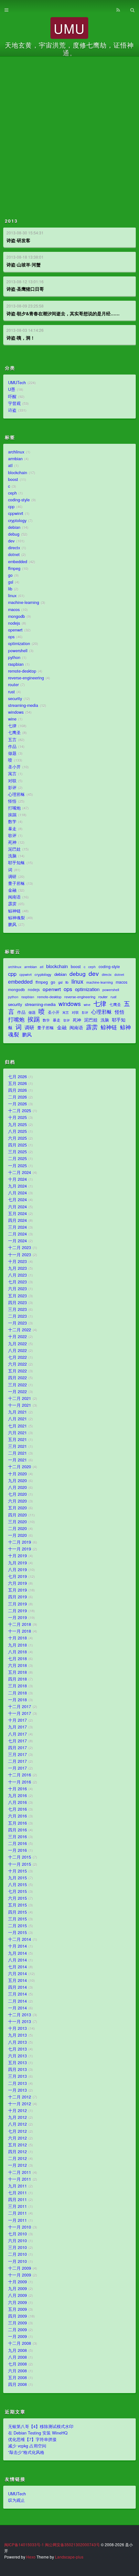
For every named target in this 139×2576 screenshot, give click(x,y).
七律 (12, 726)
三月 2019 (17, 1604)
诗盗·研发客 (18, 240)
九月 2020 (17, 1481)
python (14, 657)
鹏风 (12, 924)
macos (14, 610)
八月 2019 (17, 1570)
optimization (19, 644)
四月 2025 (17, 1145)
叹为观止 (16, 2500)
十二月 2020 (20, 1467)
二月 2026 (17, 1097)
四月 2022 (17, 1378)
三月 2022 (17, 1385)
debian (14, 527)
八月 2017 (17, 1734)
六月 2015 (17, 1898)
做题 (12, 753)
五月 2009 (17, 2309)
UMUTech (17, 383)
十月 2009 (17, 2282)
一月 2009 (17, 2336)
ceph (12, 493)
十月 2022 (17, 1337)
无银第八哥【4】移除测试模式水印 (41, 2426)
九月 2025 (17, 1125)
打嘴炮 (14, 808)
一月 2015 (17, 1932)
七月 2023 (17, 1282)
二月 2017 (17, 1761)
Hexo (31, 2557)
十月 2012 (17, 2111)
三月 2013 (17, 2076)
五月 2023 (17, 1296)
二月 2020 (17, 1529)
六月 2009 (17, 2302)
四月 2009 (17, 2316)
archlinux (16, 452)
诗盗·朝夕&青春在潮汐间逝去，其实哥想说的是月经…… (63, 313)
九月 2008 (17, 2350)
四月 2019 (17, 1597)
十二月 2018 (20, 1624)
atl (10, 465)
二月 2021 (17, 1453)
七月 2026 (17, 1077)
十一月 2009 (20, 2275)
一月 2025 (17, 1166)
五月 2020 (17, 1508)
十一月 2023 (20, 1255)
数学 (12, 822)
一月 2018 (17, 1700)
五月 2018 (17, 1672)
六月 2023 (17, 1289)
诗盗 (12, 410)
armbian (15, 459)
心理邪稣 (16, 794)
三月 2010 (17, 2247)
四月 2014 (17, 1987)
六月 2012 (17, 2138)
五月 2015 (17, 1905)
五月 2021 (17, 1439)
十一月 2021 (20, 1405)
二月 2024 (17, 1234)
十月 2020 (17, 1474)
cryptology (17, 521)
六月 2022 (17, 1364)
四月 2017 (17, 1748)
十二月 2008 (20, 2343)
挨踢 (12, 815)
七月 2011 (17, 2193)
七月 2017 (17, 1741)
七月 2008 (17, 2364)
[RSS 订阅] (118, 9)
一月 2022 (17, 1392)
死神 (12, 842)
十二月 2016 (20, 1775)
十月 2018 (17, 1638)
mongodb (16, 616)
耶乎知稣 (16, 863)
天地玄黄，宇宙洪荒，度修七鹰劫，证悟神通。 (69, 49)
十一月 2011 (20, 2179)
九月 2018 (17, 1645)
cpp (11, 507)
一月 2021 (17, 1460)
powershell (18, 651)
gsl (11, 582)
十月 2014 (17, 1946)
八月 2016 (17, 1802)
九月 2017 (17, 1727)
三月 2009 (17, 2323)
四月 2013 (17, 2069)
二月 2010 (17, 2254)
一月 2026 (17, 1104)
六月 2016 (17, 1816)
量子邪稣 (16, 883)
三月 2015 (17, 1919)
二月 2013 (17, 2083)
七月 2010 (17, 2234)
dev (11, 541)
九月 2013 (17, 2035)
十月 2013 (17, 2028)
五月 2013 (17, 2063)
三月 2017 (17, 1754)
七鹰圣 (14, 733)
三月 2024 (17, 1227)
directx (14, 548)
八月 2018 (17, 1652)
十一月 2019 (20, 1549)
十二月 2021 (20, 1398)
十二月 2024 (20, 1172)
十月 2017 (17, 1720)
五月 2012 (17, 2145)
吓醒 (12, 397)
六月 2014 (17, 1974)
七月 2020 (17, 1494)
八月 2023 (17, 1275)
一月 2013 (17, 2090)
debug (14, 534)
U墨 (12, 389)
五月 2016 (17, 1823)
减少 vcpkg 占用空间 (27, 2446)
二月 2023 (17, 1316)
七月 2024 (17, 1200)
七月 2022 (17, 1357)
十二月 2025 (20, 1111)
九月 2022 (17, 1344)
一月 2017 (17, 1768)
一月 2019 (17, 1618)
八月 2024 (17, 1193)
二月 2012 (17, 2158)
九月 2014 (17, 1953)
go (10, 575)
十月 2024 (17, 1179)
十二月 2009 (20, 2268)
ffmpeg (14, 568)
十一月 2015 (20, 1864)
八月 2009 (17, 2295)
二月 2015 (17, 1926)
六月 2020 (17, 1501)
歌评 (12, 835)
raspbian (16, 664)
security (15, 699)
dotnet (14, 554)
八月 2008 (17, 2357)
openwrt (15, 630)
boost (13, 479)
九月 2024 (17, 1186)
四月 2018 (17, 1679)
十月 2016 (17, 1789)
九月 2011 (17, 2186)
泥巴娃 (14, 849)
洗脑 (12, 856)
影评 (12, 788)
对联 (12, 781)
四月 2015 (17, 1912)
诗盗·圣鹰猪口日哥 (25, 289)
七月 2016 (17, 1809)
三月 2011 (17, 2206)
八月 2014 (17, 1960)
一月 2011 (17, 2220)
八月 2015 (17, 1885)
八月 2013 (17, 2042)
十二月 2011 (20, 2172)
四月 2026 (17, 1090)
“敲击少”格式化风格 (26, 2452)
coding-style (19, 500)
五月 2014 (17, 1980)
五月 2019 (17, 1590)
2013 (11, 221)
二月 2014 (17, 2001)
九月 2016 (17, 1796)
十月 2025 (17, 1117)
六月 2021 (17, 1433)
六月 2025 (17, 1138)
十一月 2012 (20, 2104)
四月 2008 (17, 2384)
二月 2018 (17, 1693)
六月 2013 (17, 2056)
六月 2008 (17, 2371)
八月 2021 (17, 1419)
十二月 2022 (20, 1330)
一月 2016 (17, 1850)
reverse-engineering (26, 678)
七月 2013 (17, 2049)
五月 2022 (17, 1371)
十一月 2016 (20, 1782)
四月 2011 (17, 2200)
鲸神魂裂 (16, 918)
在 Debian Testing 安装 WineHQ (38, 2433)
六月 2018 (17, 1665)
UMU (69, 28)
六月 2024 (17, 1207)
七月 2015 (17, 1891)
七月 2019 (17, 1576)
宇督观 (14, 403)
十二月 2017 (20, 1707)
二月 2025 (17, 1159)
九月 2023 (17, 1268)
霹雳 (12, 904)
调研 (12, 877)
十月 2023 (17, 1261)
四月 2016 (17, 1830)
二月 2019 (17, 1611)
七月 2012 (17, 2131)
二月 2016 (17, 1843)
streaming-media (23, 705)
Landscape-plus (69, 2557)
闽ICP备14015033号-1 (24, 2544)
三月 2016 (17, 1837)
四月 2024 (17, 1220)
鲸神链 (14, 911)
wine (12, 719)
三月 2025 (17, 1152)
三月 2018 (17, 1686)
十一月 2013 (20, 2022)
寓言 (12, 774)
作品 (12, 746)
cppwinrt (16, 513)
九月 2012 (17, 2117)
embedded (18, 562)
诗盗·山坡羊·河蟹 (24, 264)
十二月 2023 (20, 1248)
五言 (12, 740)
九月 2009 (17, 2289)
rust (11, 692)
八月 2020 (17, 1487)
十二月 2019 (20, 1542)
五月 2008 (17, 2378)
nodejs (14, 623)
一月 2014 (17, 2008)
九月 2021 (17, 1412)
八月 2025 (17, 1131)
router (13, 685)
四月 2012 (17, 2152)
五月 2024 (17, 1214)
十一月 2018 (20, 1631)
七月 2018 (17, 1659)
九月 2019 (17, 1563)
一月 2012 (17, 2165)
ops (11, 637)
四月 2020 (17, 1515)
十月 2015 (17, 1871)
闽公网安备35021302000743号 (72, 2544)
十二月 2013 (20, 2015)
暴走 (12, 829)
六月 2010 (17, 2241)
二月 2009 (17, 2330)
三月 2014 (17, 1994)
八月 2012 (17, 2124)
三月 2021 (17, 1446)
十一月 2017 (20, 1713)
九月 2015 (17, 1878)
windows (16, 712)
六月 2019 (17, 1583)
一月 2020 (17, 1535)
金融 (12, 890)
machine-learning (24, 602)
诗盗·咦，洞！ (21, 338)
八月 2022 (17, 1350)
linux (12, 596)
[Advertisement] (69, 129)
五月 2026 (17, 1083)
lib (10, 589)
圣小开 (14, 767)
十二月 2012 (20, 2097)
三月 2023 (17, 1309)
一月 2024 (17, 1241)
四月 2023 (17, 1303)
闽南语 (14, 897)
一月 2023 (17, 1323)
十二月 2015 (20, 1857)
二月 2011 (17, 2213)
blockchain (18, 473)
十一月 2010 (20, 2227)
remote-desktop (22, 671)
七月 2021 (17, 1426)
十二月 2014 (20, 1939)
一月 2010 (17, 2261)
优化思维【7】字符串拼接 (32, 2439)
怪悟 (12, 801)
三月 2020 (17, 1522)
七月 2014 (17, 1967)
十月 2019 (17, 1556)
